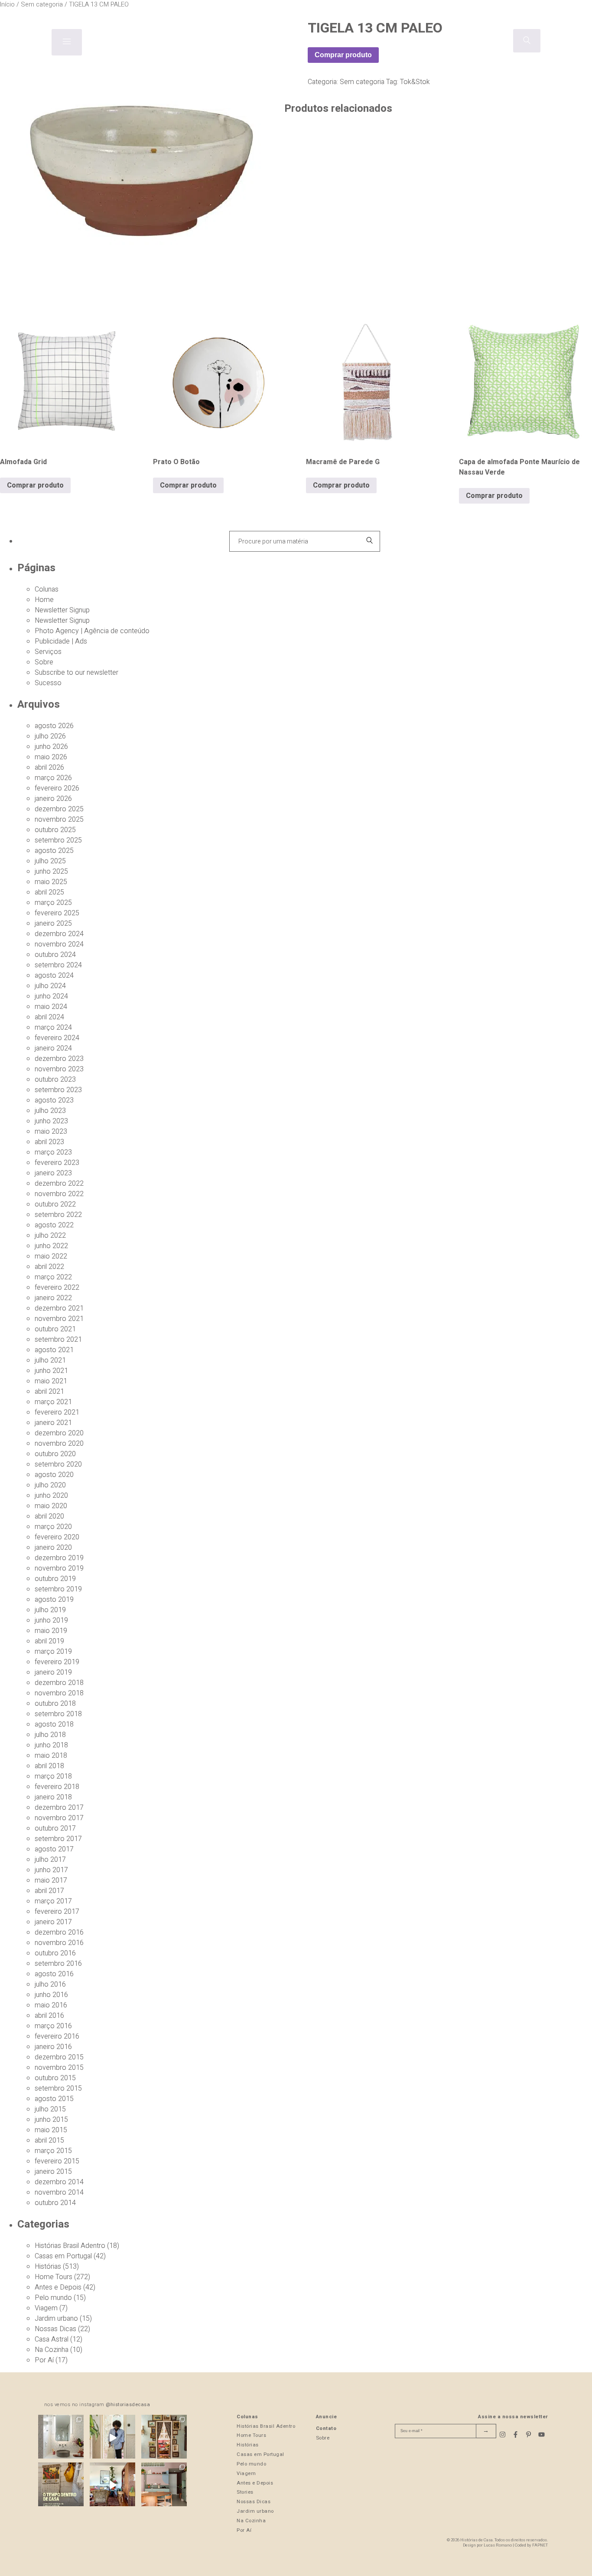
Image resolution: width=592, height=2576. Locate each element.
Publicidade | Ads (61, 641)
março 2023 (53, 1152)
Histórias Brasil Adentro (70, 2246)
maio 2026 (51, 757)
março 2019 (53, 1652)
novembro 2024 (59, 944)
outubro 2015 (55, 2078)
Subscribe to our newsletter (76, 673)
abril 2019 (49, 1641)
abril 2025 (49, 892)
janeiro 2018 (53, 1797)
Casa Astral (52, 2339)
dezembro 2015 (59, 2057)
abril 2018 (49, 1766)
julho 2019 (50, 1610)
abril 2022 (49, 1267)
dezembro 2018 (59, 1683)
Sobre (44, 662)
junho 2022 (51, 1246)
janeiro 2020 (53, 1548)
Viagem (46, 2308)
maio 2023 (51, 1132)
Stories (245, 2492)
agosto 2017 (54, 1849)
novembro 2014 (59, 2192)
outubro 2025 (55, 830)
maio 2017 (51, 1880)
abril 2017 (49, 1891)
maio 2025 (51, 882)
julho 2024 (50, 986)
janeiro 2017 (53, 1922)
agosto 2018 (54, 1724)
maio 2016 (51, 2005)
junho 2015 (51, 2120)
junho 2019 (51, 1620)
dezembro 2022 (59, 1184)
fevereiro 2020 (57, 1537)
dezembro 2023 (59, 1059)
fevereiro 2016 (57, 2036)
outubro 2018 (55, 1704)
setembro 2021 (58, 1340)
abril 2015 (49, 2140)
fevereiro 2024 (57, 1038)
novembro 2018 (59, 1693)
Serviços (48, 652)
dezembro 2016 (59, 1932)
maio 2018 (51, 1756)
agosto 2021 (54, 1350)
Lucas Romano (498, 2545)
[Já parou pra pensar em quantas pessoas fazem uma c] (112, 2438)
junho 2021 (51, 1371)
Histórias (48, 2267)
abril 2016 (49, 2016)
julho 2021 (50, 1360)
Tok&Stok (415, 82)
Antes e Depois (58, 2287)
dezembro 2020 (59, 1433)
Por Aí (44, 2360)
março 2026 (53, 778)
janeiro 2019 (53, 1672)
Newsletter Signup (62, 610)
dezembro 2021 (59, 1308)
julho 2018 (50, 1735)
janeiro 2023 (53, 1173)
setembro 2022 (58, 1215)
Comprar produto (343, 55)
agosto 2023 (54, 1100)
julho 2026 (50, 736)
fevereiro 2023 (57, 1163)
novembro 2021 (59, 1319)
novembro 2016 (59, 1943)
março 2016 (53, 2026)
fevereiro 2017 (57, 1912)
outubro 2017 (55, 1828)
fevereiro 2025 (57, 913)
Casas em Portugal (63, 2256)
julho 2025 (50, 861)
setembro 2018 (58, 1714)
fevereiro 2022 (57, 1288)
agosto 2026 (54, 726)
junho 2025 (51, 872)
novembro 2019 (59, 1568)
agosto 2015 (54, 2099)
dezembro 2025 (59, 809)
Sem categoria (362, 82)
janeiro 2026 (53, 799)
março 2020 (53, 1527)
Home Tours (54, 2277)
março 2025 (53, 903)
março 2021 (53, 1402)
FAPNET (540, 2545)
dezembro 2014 (59, 2182)
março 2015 (53, 2151)
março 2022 (53, 1277)
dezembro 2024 (59, 934)
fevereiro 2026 (57, 788)
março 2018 (53, 1776)
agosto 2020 (54, 1475)
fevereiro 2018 (57, 1787)
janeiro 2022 (53, 1298)
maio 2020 (51, 1506)
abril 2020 (49, 1516)
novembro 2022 (59, 1194)
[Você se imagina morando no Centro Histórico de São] (164, 2485)
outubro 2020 (55, 1454)
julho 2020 (50, 1485)
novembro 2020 (59, 1444)
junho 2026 (51, 747)
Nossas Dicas (55, 2329)
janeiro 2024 (53, 1048)
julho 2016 (50, 1984)
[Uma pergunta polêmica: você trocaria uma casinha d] (112, 2485)
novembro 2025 (59, 820)
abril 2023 (49, 1142)
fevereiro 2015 (57, 2161)
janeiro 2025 (53, 924)
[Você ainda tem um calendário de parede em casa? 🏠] (61, 2485)
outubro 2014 (55, 2203)
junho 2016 (51, 1995)
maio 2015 (51, 2130)
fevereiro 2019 (57, 1662)
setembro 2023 (58, 1090)
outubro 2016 (55, 1953)
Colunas (47, 589)
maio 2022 (51, 1256)
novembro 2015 (59, 2068)
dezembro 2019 (59, 1558)
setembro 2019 (58, 1589)
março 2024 (53, 1028)
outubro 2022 (55, 1204)
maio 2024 (51, 1007)
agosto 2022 (54, 1225)
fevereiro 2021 (57, 1412)
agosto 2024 (54, 976)
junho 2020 (51, 1496)
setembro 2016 (58, 1964)
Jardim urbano (56, 2319)
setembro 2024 (58, 965)
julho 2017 (50, 1860)
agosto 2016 (54, 1974)
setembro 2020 (58, 1464)
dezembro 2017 (59, 1808)
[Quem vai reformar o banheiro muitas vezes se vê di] (61, 2438)
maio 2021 (51, 1381)
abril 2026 (49, 768)
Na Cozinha (52, 2350)
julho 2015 (50, 2109)
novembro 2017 (59, 1818)
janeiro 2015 (53, 2172)
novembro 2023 (59, 1069)
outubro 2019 (55, 1579)
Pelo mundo (53, 2298)
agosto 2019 (54, 1600)
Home (44, 600)
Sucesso (48, 683)
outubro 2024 (55, 955)
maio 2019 (51, 1631)
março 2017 (53, 1901)
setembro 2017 (58, 1839)
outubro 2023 (55, 1080)
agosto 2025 (54, 851)
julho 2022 (50, 1236)
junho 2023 (51, 1121)
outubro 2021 (55, 1329)
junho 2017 (51, 1870)
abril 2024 (49, 1017)
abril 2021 (49, 1392)
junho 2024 (51, 996)
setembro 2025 (58, 840)
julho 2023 (50, 1111)
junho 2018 (51, 1745)
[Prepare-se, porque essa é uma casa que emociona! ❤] (164, 2438)
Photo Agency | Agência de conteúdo (92, 631)
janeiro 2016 (53, 2047)
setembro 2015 (58, 2088)
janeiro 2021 (53, 1423)
